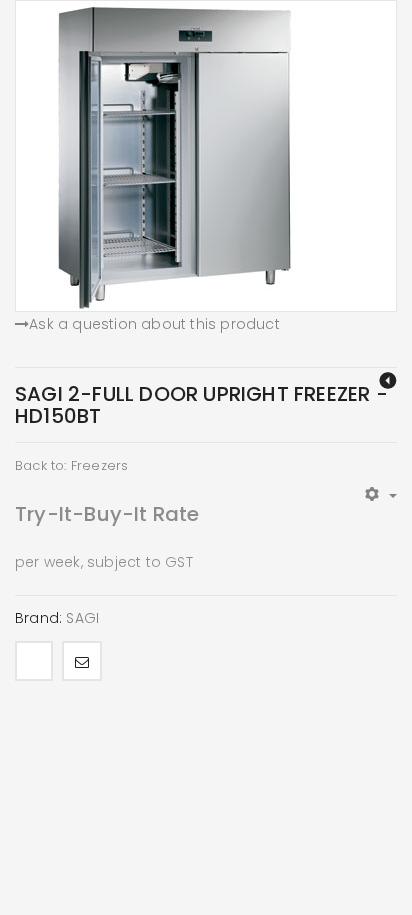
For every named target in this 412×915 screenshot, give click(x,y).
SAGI (82, 618)
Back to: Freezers (71, 465)
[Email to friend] (82, 661)
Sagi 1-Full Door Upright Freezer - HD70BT (388, 380)
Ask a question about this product (154, 324)
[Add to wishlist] (34, 661)
